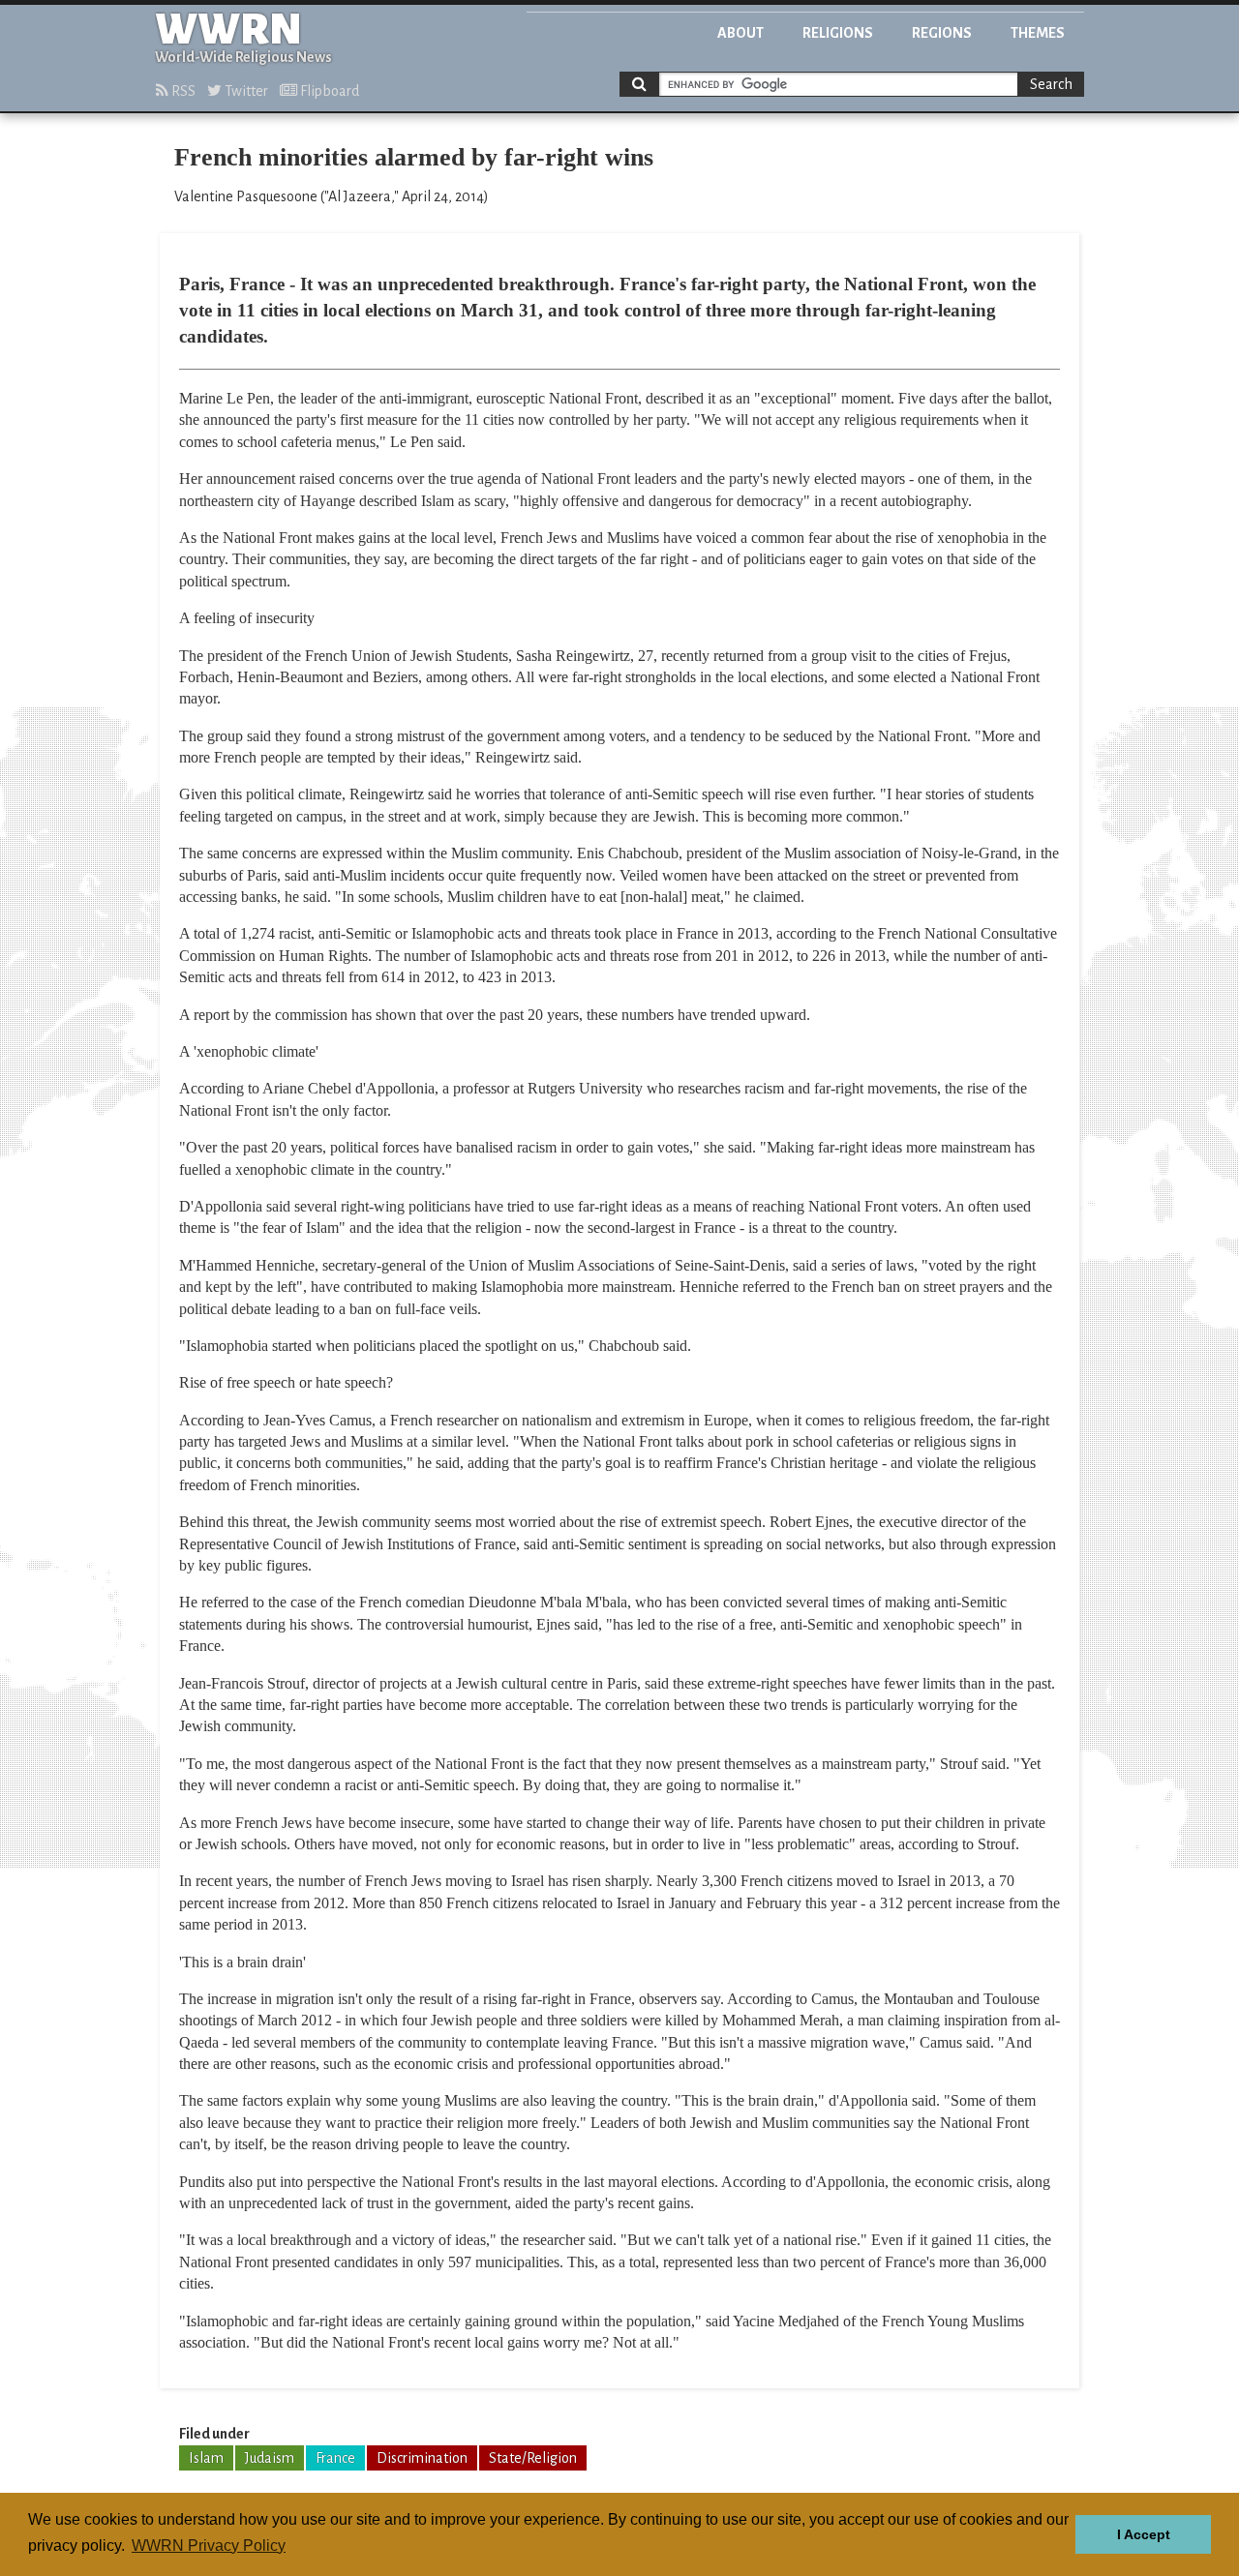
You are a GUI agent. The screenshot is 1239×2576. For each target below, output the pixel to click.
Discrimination (422, 2458)
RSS (182, 91)
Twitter (245, 91)
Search (1051, 84)
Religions (838, 33)
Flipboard (328, 91)
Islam (206, 2458)
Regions (942, 33)
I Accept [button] (1144, 2534)
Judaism (270, 2458)
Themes (1038, 33)
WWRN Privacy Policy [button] (209, 2546)
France (335, 2458)
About (740, 33)
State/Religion (533, 2458)
